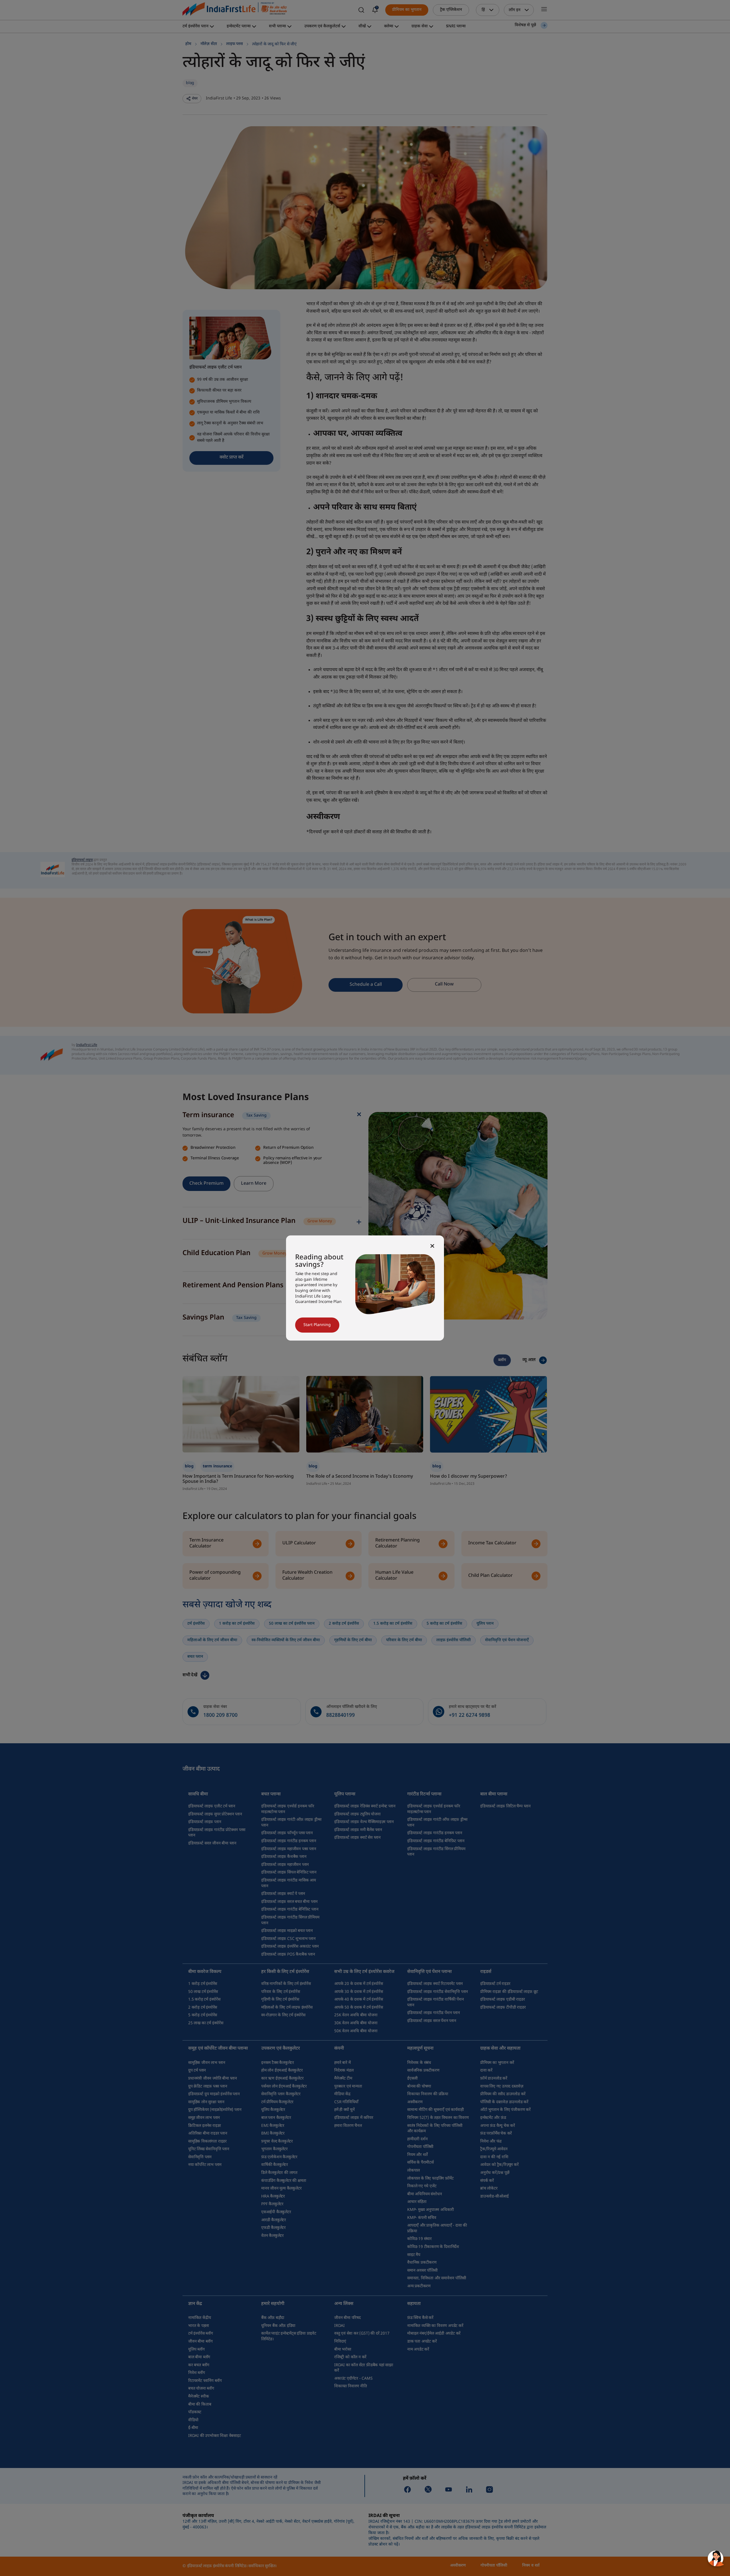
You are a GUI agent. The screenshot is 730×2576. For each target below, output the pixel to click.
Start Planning (317, 1325)
